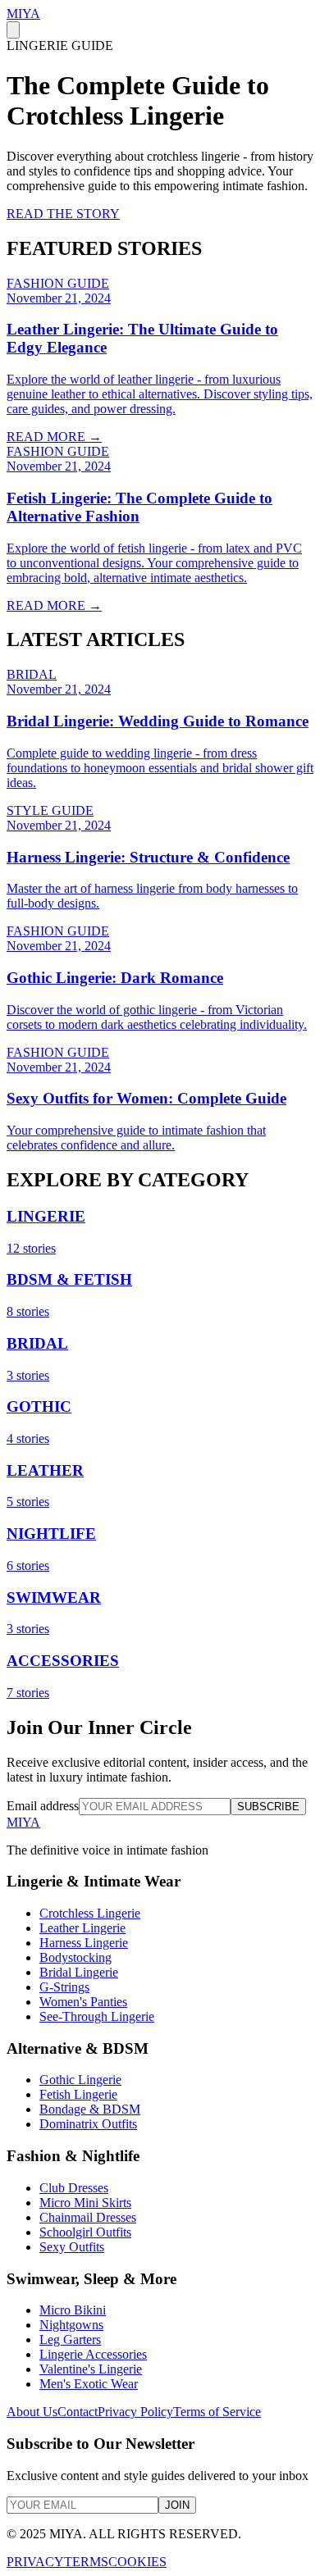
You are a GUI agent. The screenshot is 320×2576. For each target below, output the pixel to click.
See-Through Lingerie (97, 2016)
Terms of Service (217, 2412)
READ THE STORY (63, 214)
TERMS (86, 2562)
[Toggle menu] (13, 30)
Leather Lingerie (82, 1928)
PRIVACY (35, 2562)
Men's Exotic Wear (89, 2384)
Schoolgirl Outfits (85, 2232)
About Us (32, 2412)
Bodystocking (75, 1957)
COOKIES (137, 2562)
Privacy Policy (135, 2412)
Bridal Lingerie (79, 1972)
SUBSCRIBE (268, 1807)
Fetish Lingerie (78, 2094)
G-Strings (64, 1987)
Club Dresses (74, 2188)
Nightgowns (71, 2325)
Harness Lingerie (84, 1943)
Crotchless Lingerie (90, 1913)
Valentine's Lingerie (91, 2369)
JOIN (177, 2505)
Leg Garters (70, 2339)
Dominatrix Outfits (88, 2124)
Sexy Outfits (72, 2247)
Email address (43, 1806)
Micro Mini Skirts (85, 2203)
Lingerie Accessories (93, 2354)
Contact (78, 2412)
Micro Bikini (73, 2310)
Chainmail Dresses (88, 2217)
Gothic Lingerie (80, 2080)
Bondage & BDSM (90, 2109)
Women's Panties (83, 2002)
